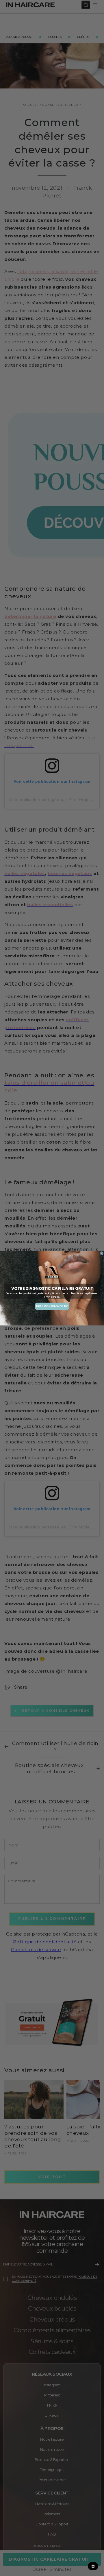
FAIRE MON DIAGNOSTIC (52, 1306)
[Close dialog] (102, 1253)
